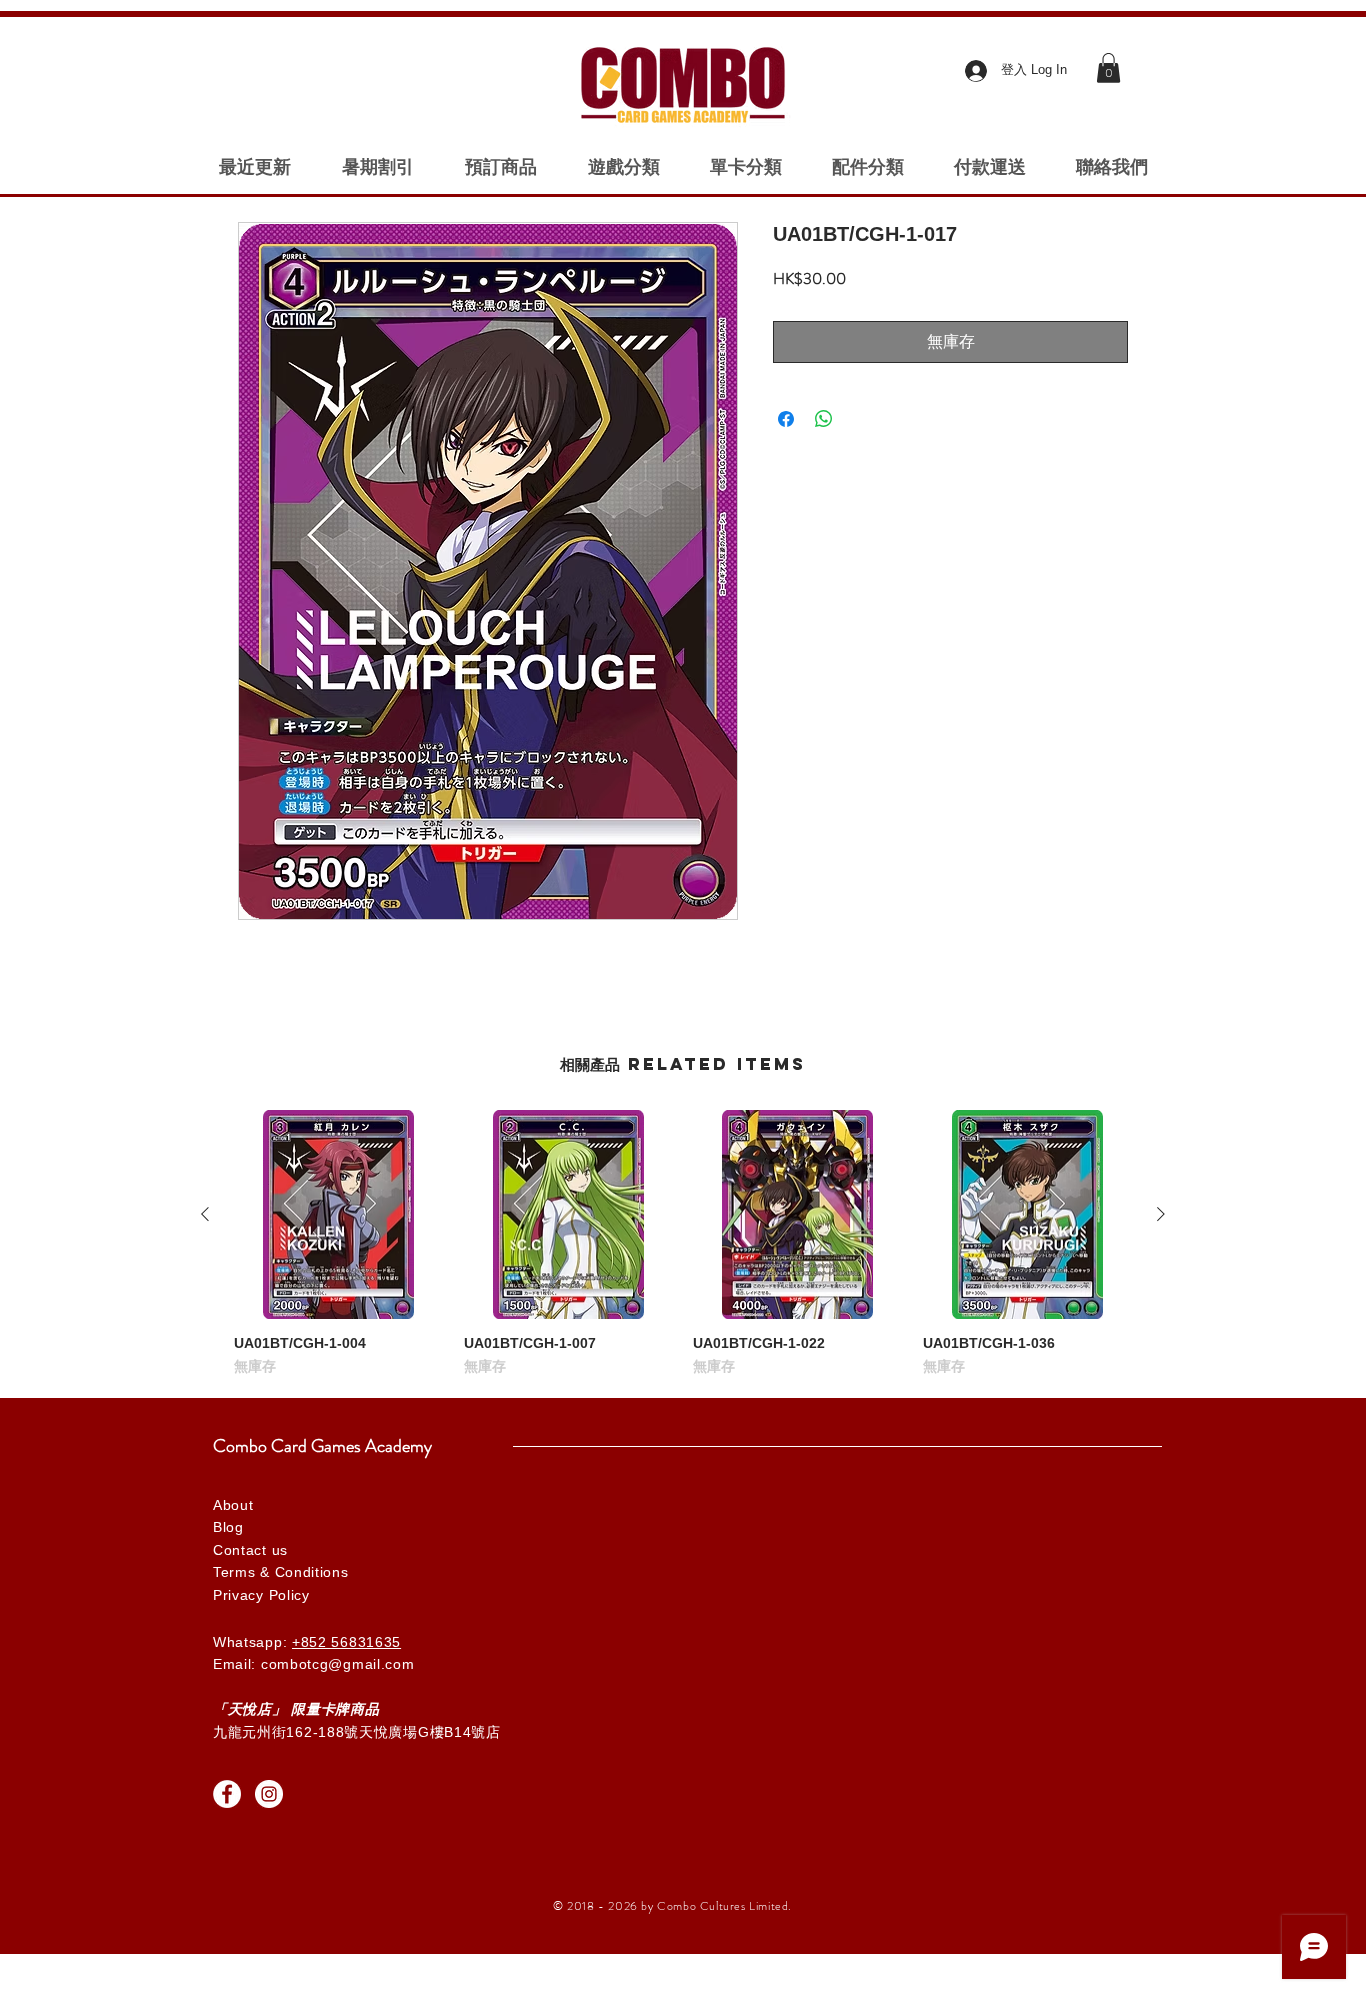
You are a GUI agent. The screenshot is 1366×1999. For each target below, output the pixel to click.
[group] (683, 1244)
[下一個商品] (1161, 1214)
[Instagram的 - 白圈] (269, 1794)
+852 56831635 (346, 1642)
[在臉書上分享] (786, 419)
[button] (1108, 68)
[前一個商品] (205, 1214)
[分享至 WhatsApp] (824, 419)
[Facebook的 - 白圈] (227, 1794)
